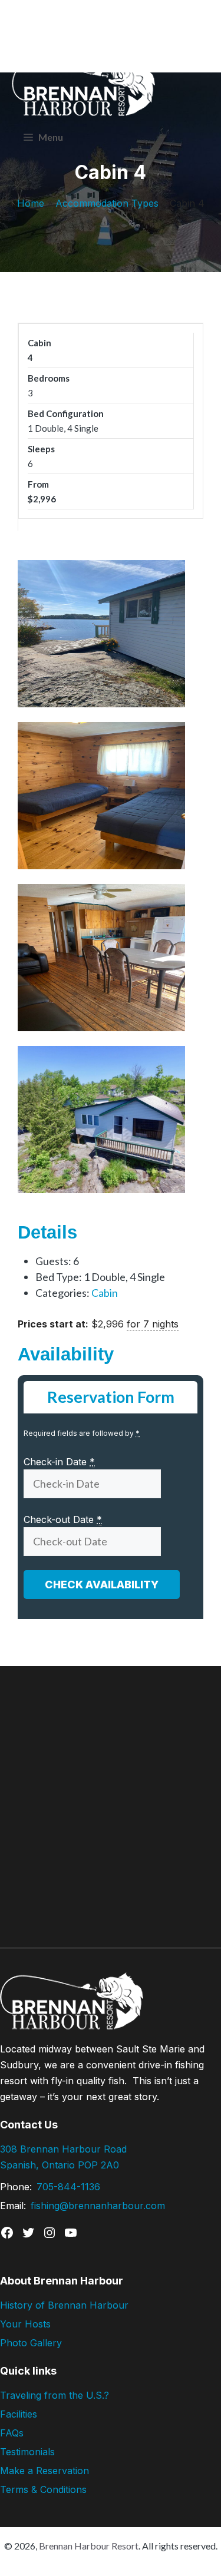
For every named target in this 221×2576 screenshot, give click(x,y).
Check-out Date (63, 1519)
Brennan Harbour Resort (89, 2546)
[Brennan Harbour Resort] (47, 41)
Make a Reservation (44, 2471)
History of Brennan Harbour (64, 2305)
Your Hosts (25, 2324)
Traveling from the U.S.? (55, 2395)
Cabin (105, 1293)
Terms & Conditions (43, 2489)
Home (31, 203)
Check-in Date (59, 1462)
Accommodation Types (107, 203)
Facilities (19, 2414)
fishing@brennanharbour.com (98, 2206)
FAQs (12, 2433)
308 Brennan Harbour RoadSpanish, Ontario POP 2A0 (63, 2157)
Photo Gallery (31, 2343)
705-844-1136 (68, 2187)
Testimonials (27, 2452)
